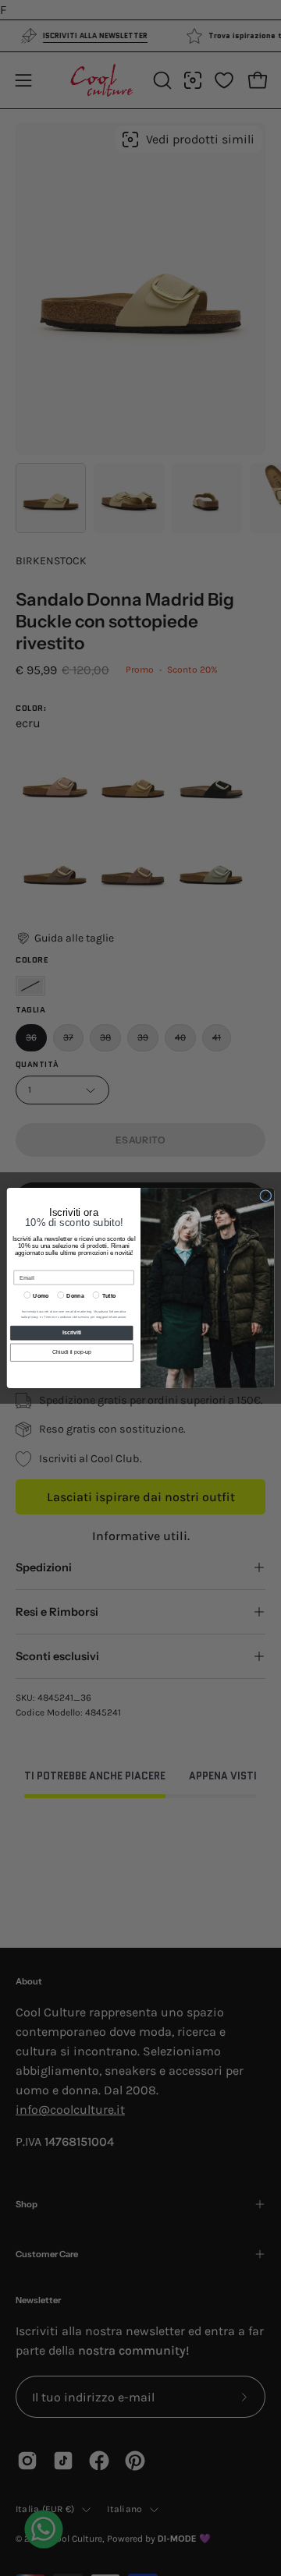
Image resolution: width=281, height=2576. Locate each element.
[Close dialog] (266, 1196)
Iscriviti (72, 1332)
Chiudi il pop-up (72, 1353)
